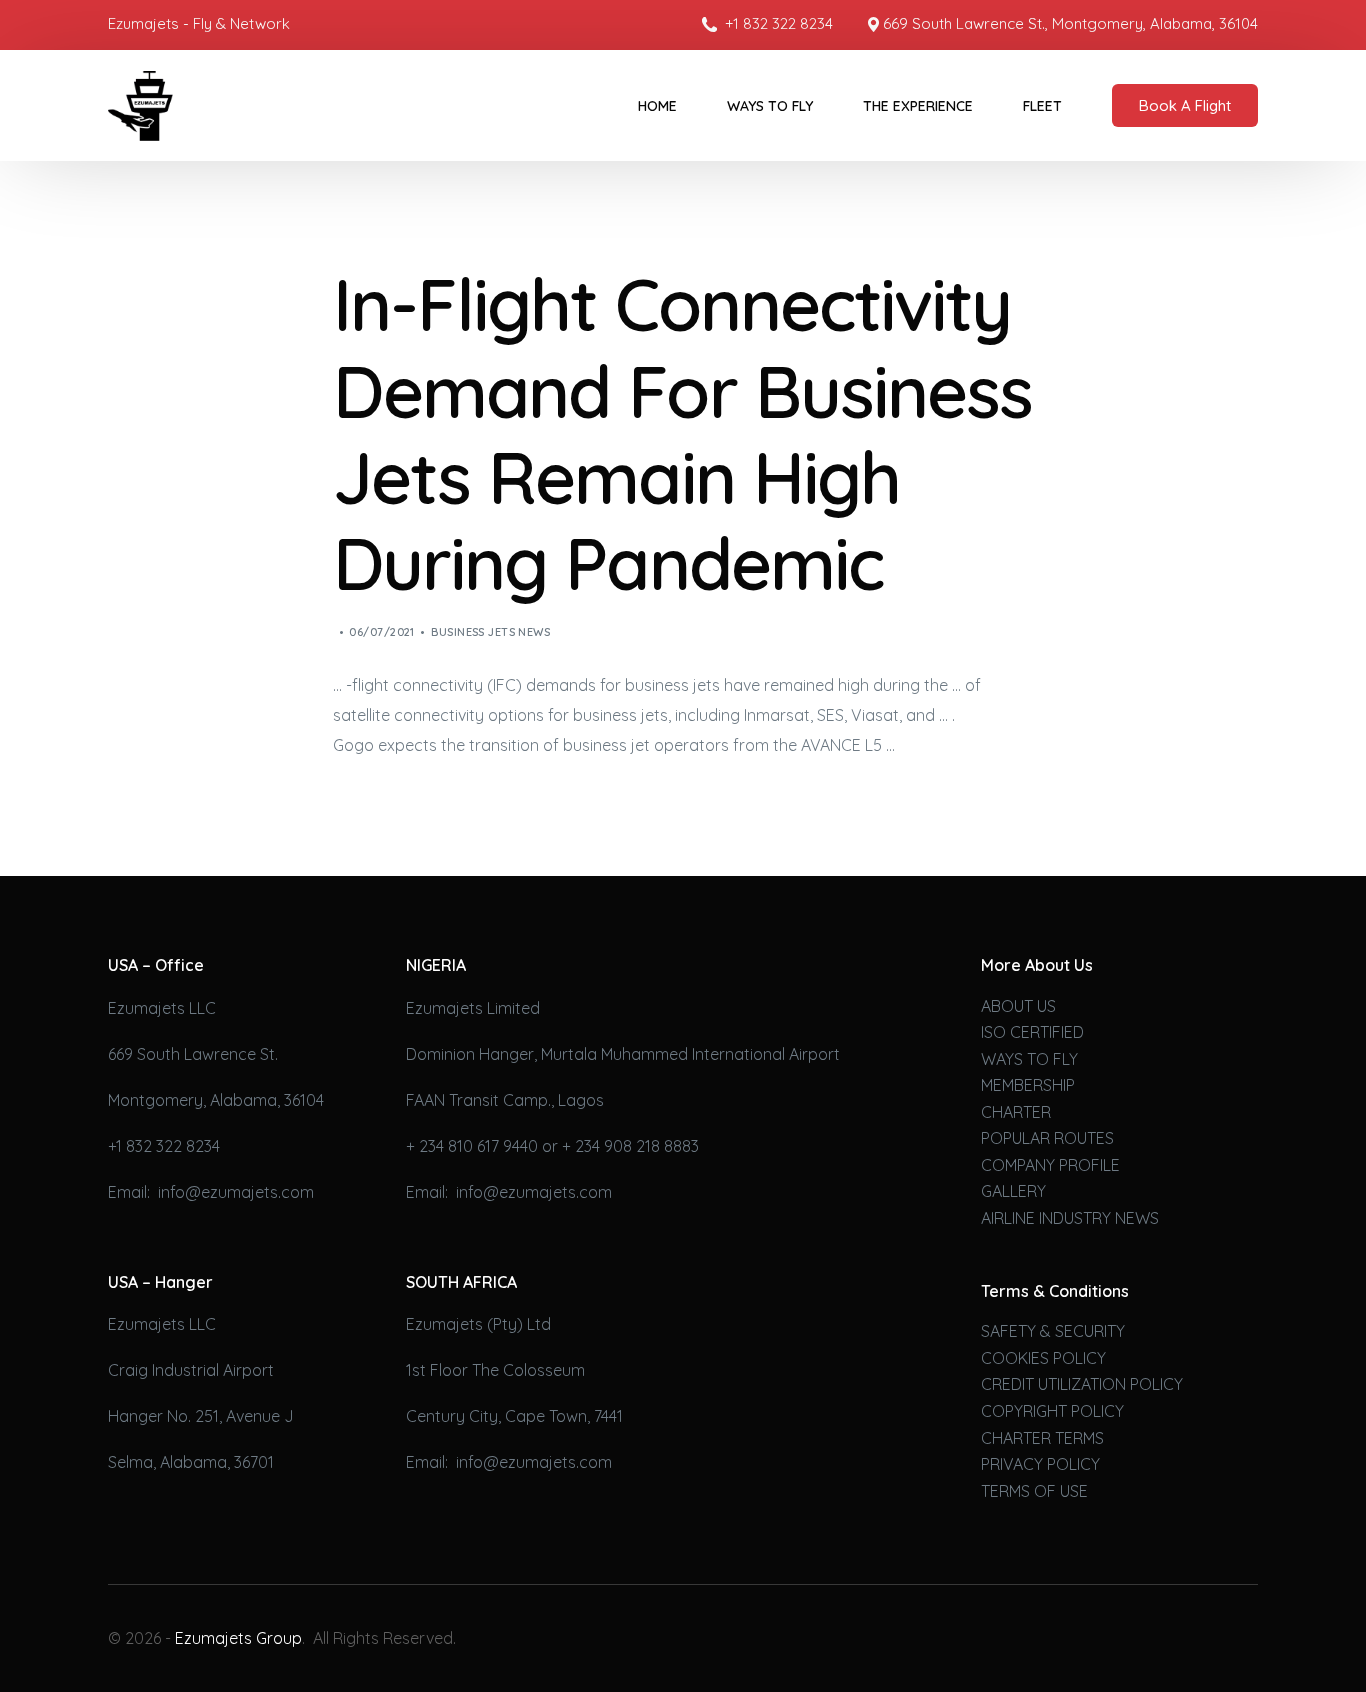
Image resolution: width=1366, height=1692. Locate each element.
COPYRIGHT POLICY (1052, 1411)
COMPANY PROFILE (1050, 1165)
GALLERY (1013, 1191)
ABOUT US (1018, 1006)
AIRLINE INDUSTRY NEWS (1070, 1218)
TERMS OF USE (1034, 1491)
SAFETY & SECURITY (1053, 1331)
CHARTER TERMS (1042, 1438)
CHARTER (1016, 1112)
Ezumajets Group (238, 1638)
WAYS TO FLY (1029, 1059)
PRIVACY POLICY (1040, 1464)
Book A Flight (1185, 105)
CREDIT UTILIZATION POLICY (1082, 1384)
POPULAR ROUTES (1047, 1138)
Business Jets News (490, 632)
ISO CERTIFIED (1032, 1032)
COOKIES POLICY (1043, 1358)
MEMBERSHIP (1028, 1085)
